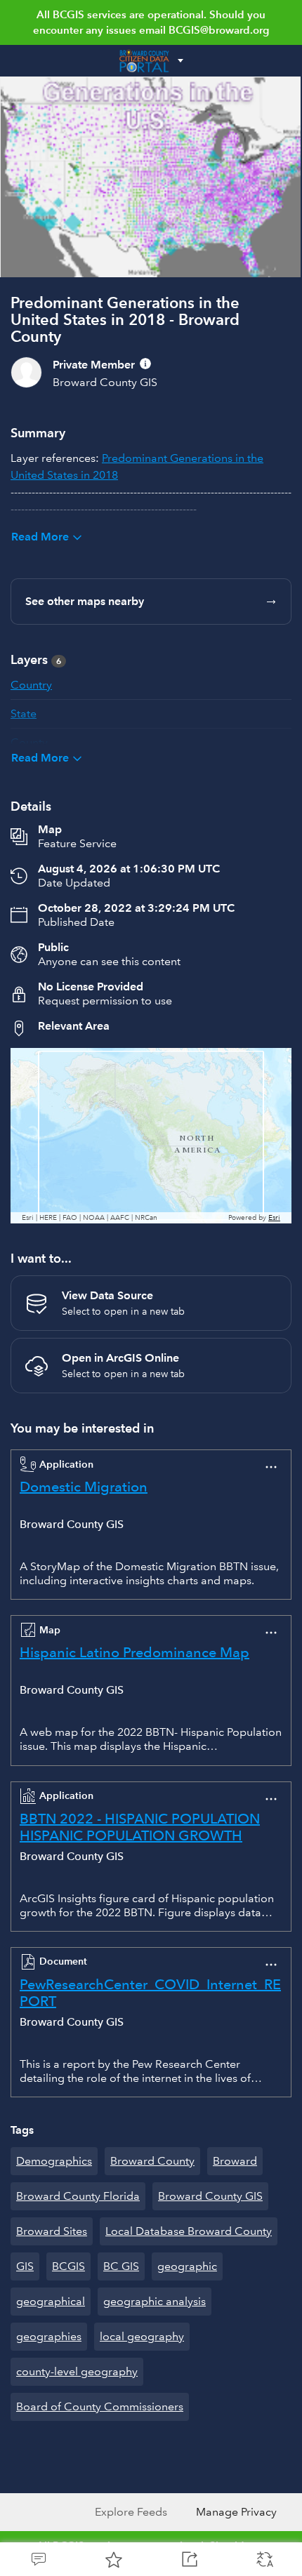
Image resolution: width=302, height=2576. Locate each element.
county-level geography (77, 2371)
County (29, 742)
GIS (25, 2266)
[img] (145, 364)
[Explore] (151, 1136)
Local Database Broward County (189, 2231)
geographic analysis (155, 2301)
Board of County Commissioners (100, 2406)
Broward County (152, 2161)
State (24, 713)
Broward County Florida (78, 2196)
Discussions (38, 2559)
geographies (49, 2336)
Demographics (54, 2161)
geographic (187, 2266)
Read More (40, 537)
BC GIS (121, 2266)
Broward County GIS (210, 2196)
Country (31, 685)
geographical (51, 2301)
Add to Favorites (114, 2559)
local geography (142, 2336)
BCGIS (68, 2266)
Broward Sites (52, 2231)
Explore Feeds (131, 2512)
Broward (235, 2161)
